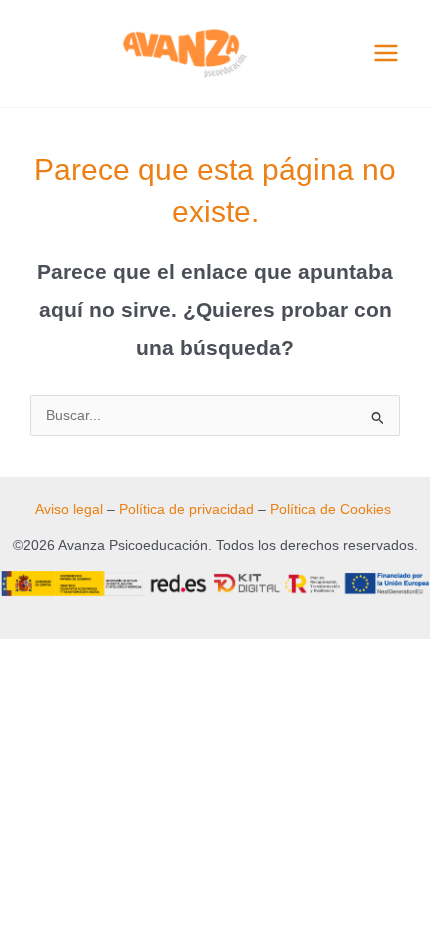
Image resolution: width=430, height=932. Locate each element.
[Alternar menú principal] (386, 53)
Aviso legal (69, 509)
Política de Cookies (330, 509)
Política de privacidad (186, 509)
